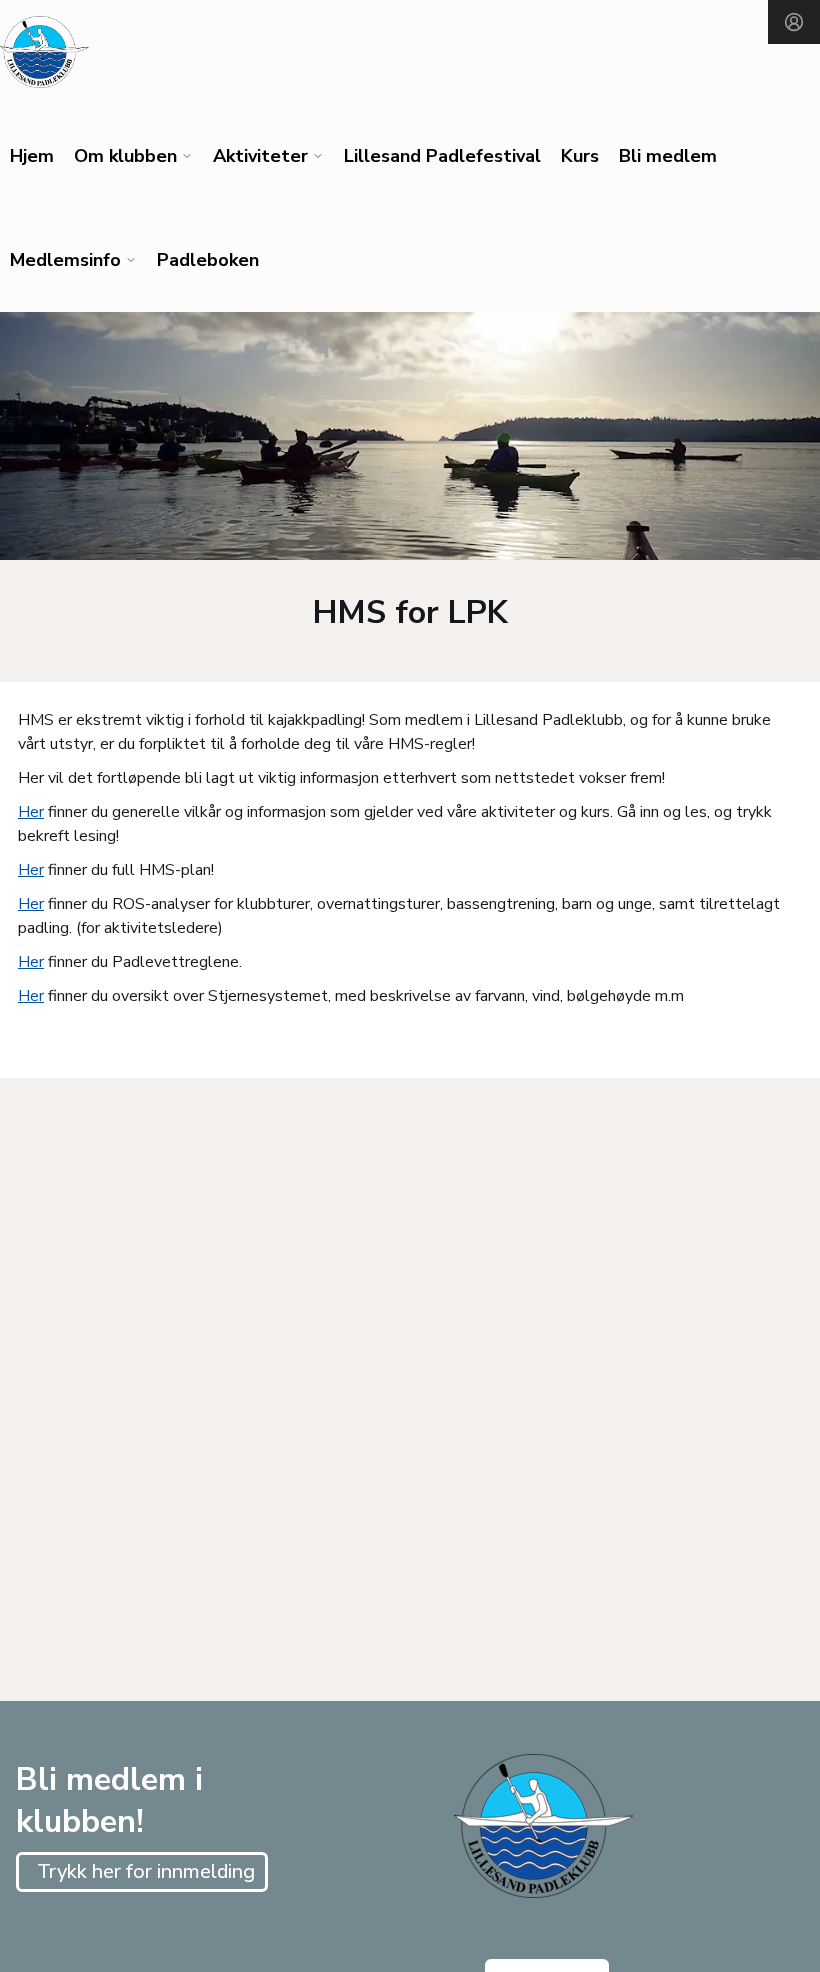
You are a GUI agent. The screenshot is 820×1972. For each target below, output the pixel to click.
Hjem (32, 156)
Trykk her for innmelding (146, 1871)
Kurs (580, 156)
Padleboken (208, 260)
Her (31, 812)
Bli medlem (668, 156)
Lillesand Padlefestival (442, 156)
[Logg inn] (794, 22)
